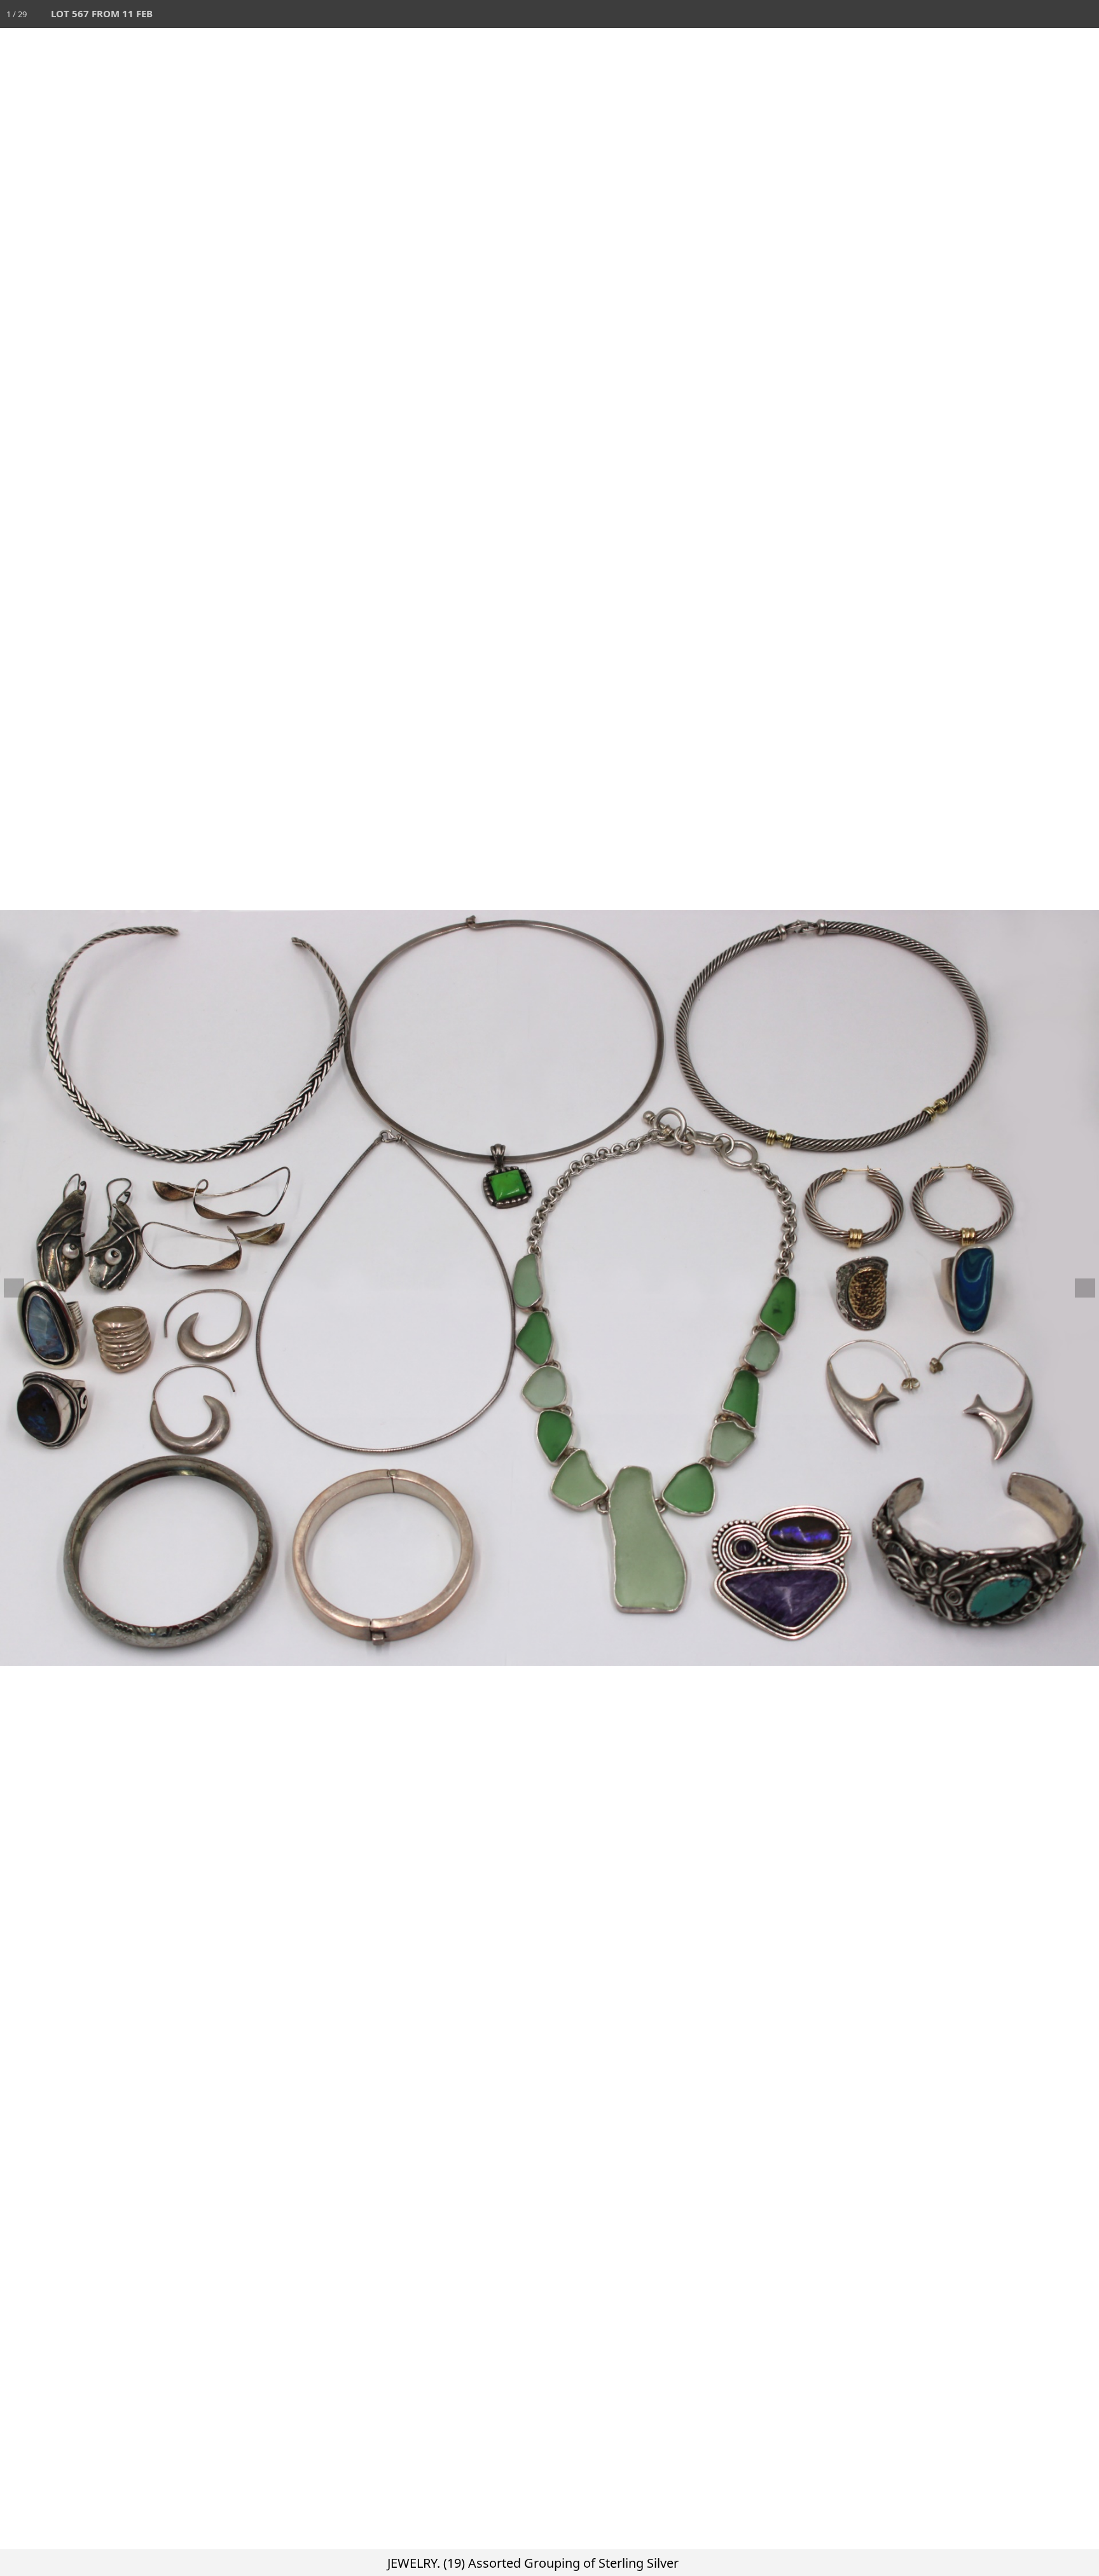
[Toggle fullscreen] (1029, 14)
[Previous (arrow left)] (22, 1288)
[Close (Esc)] (1085, 14)
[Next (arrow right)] (1077, 1288)
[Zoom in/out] (1001, 14)
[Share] (1057, 14)
